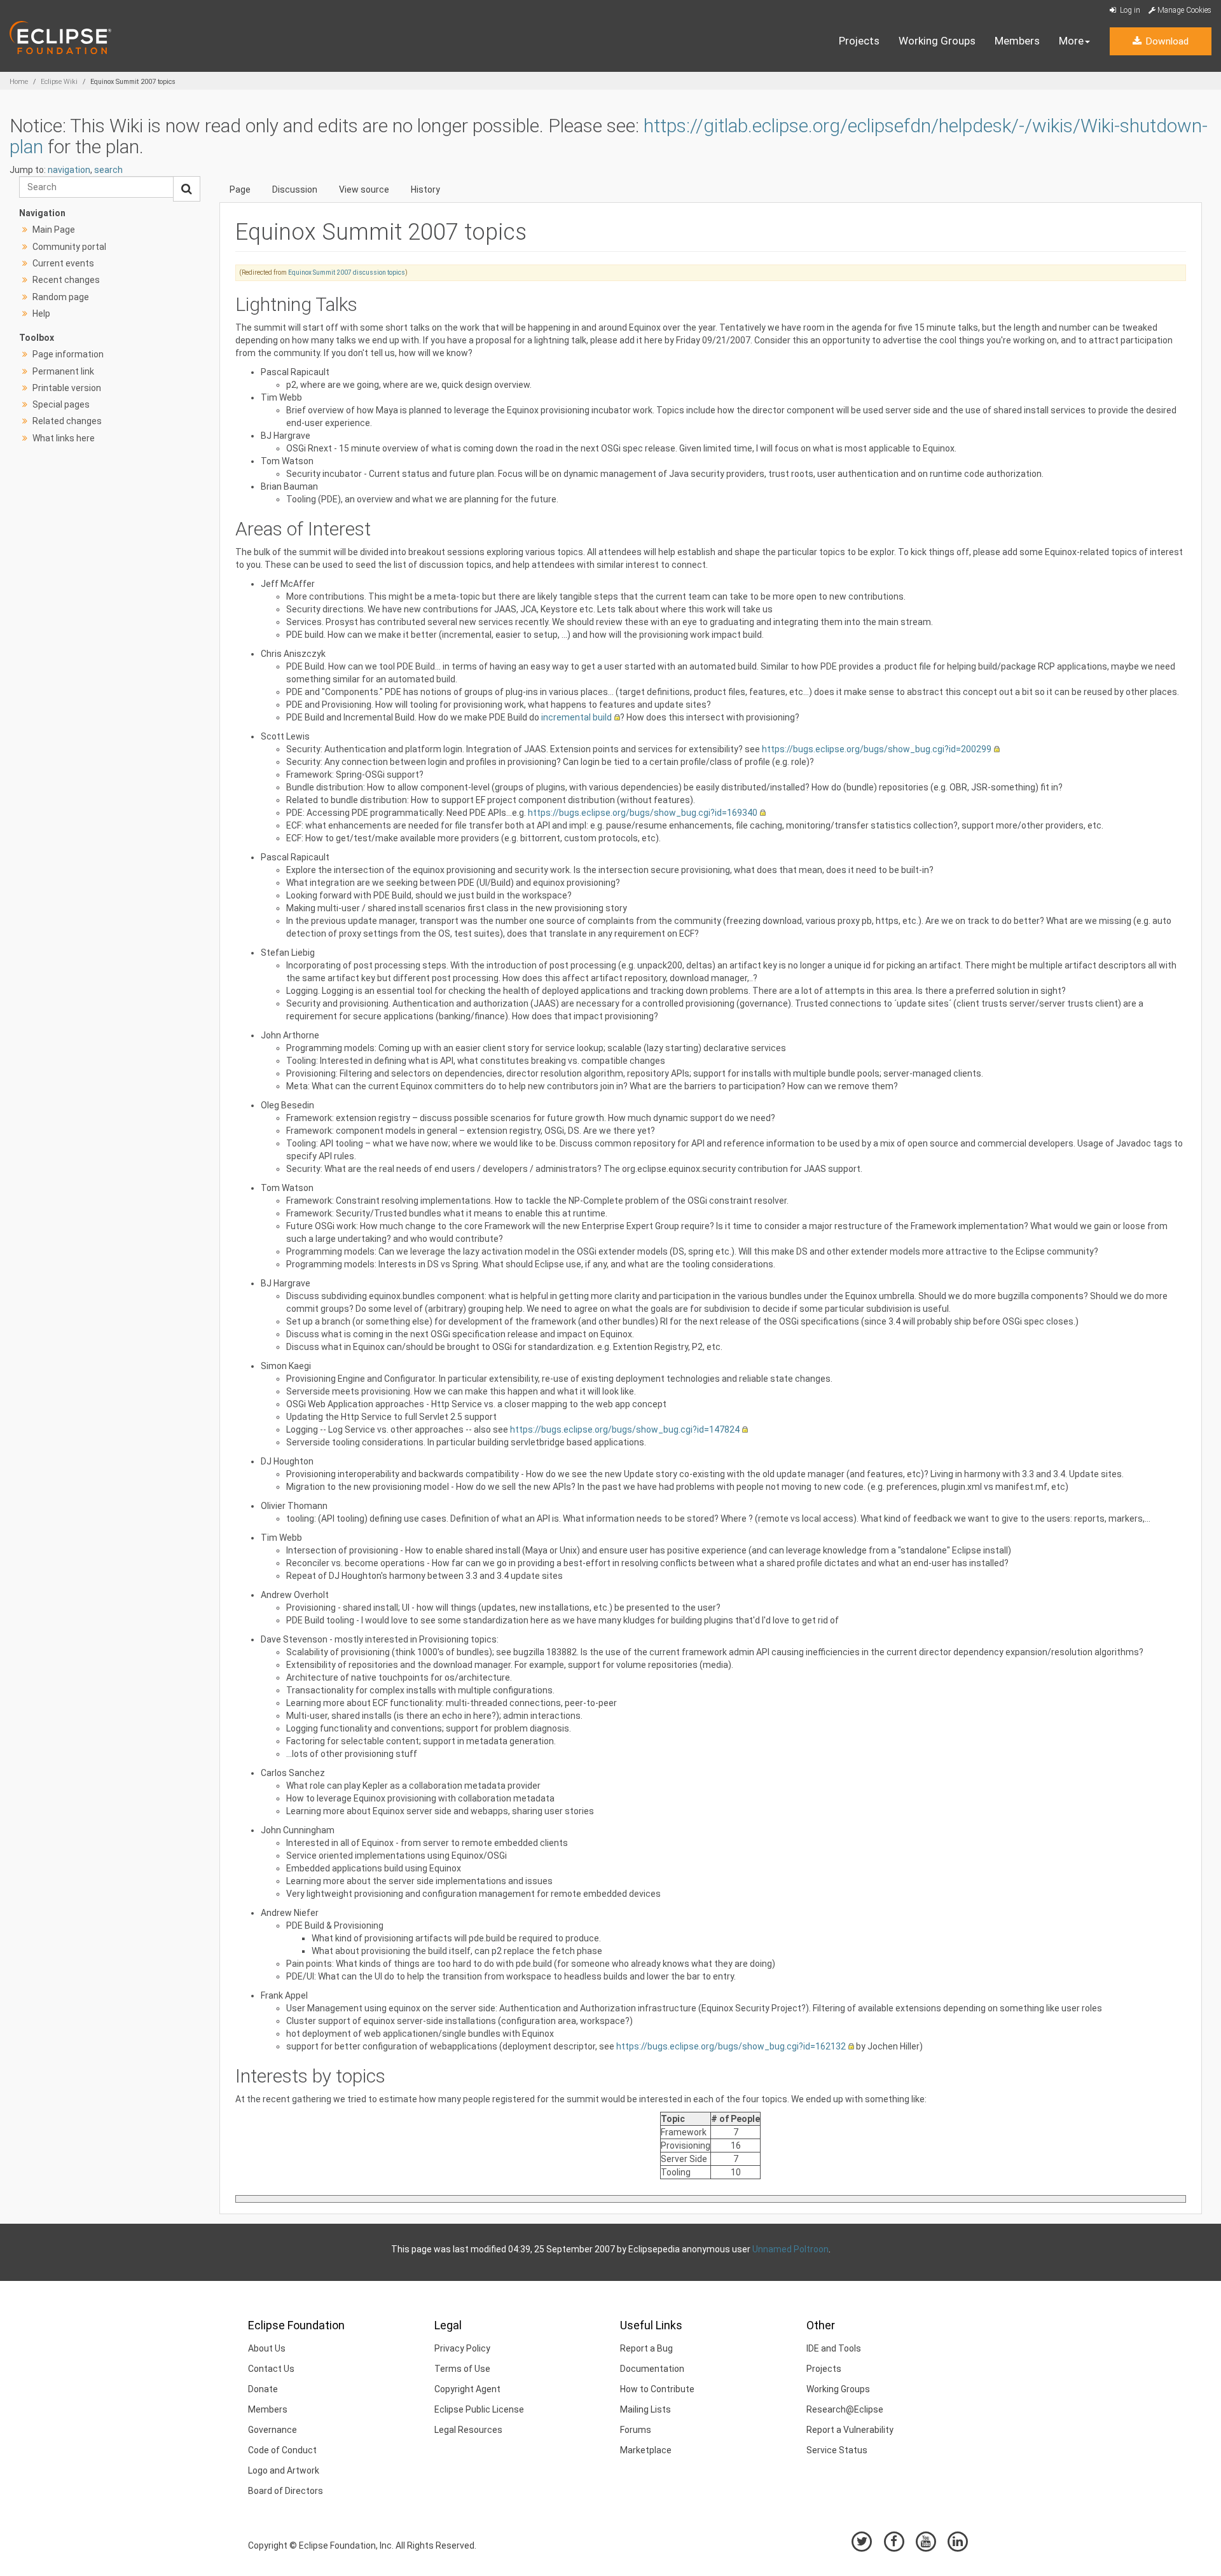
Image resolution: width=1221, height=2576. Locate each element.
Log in (1129, 10)
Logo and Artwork (284, 2470)
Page (240, 189)
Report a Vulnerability (850, 2430)
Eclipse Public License (479, 2409)
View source (364, 189)
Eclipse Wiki (59, 82)
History (425, 189)
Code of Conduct (282, 2450)
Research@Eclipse (845, 2409)
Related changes (67, 421)
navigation (69, 170)
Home (19, 82)
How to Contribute (657, 2389)
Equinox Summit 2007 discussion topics (347, 272)
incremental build (576, 717)
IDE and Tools (834, 2348)
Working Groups (937, 41)
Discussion (295, 189)
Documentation (652, 2369)
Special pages (61, 404)
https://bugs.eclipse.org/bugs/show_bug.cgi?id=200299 (877, 749)
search (108, 170)
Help (41, 313)
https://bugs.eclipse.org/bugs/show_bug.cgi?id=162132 (731, 2046)
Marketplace (646, 2450)
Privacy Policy (462, 2348)
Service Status (837, 2450)
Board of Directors (286, 2491)
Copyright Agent (467, 2389)
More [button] (1071, 41)
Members (1017, 41)
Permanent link (63, 371)
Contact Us (271, 2369)
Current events (63, 263)
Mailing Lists (645, 2409)
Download (1166, 41)
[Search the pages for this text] (187, 189)
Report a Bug (646, 2348)
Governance (272, 2430)
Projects (859, 41)
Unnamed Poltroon (790, 2249)
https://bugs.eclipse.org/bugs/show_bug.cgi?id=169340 (643, 813)
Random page (61, 297)
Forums (636, 2430)
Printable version (67, 388)
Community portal (69, 247)
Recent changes (66, 280)
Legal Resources (468, 2430)
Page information (68, 354)
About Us (267, 2348)
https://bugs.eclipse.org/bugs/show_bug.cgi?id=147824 (625, 1429)
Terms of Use (462, 2369)
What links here (64, 438)
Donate (263, 2389)
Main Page (54, 230)
